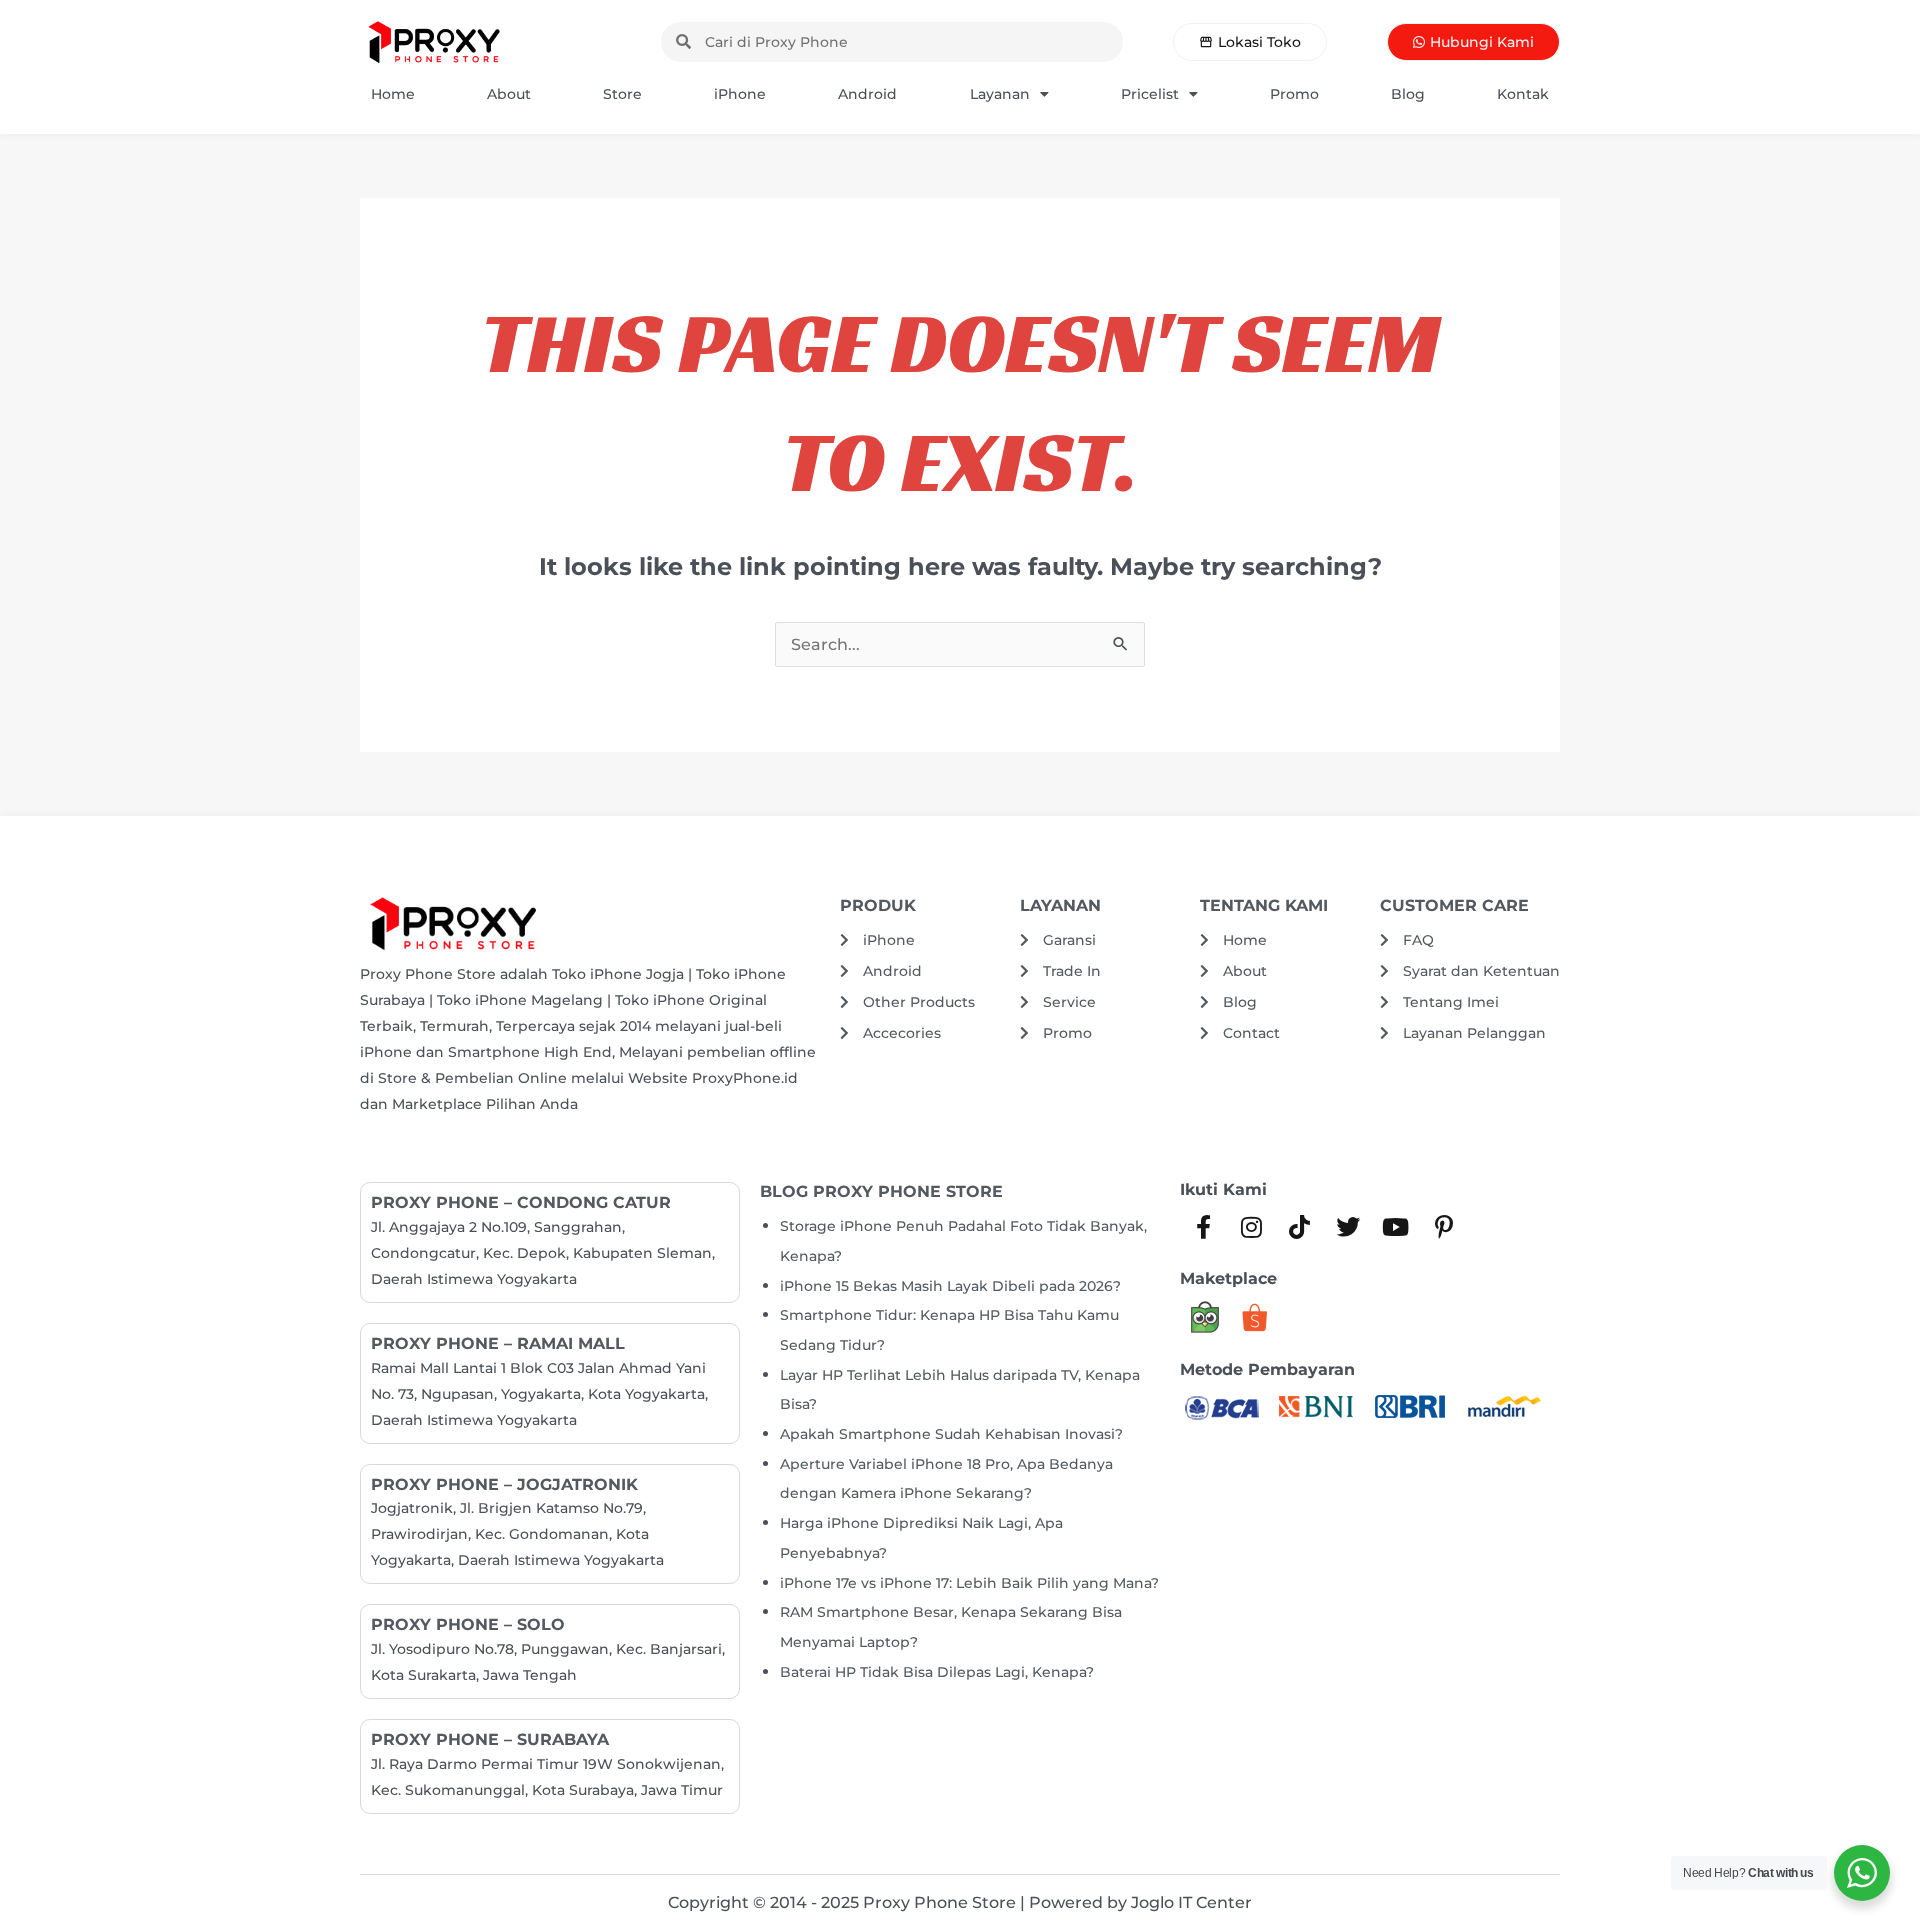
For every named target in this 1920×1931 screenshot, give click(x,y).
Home (393, 94)
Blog (1408, 94)
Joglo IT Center (1191, 1902)
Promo (1294, 94)
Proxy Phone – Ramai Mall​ (498, 1343)
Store (622, 94)
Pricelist (1150, 94)
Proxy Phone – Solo (468, 1624)
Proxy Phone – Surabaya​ (490, 1739)
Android (867, 94)
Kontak (1523, 94)
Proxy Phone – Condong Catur (521, 1202)
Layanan (1000, 94)
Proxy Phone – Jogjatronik (504, 1484)
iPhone (740, 94)
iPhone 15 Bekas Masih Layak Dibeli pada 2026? (950, 1286)
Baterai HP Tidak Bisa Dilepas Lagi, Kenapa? (937, 1672)
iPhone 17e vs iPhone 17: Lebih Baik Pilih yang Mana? (969, 1583)
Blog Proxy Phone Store (881, 1191)
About (509, 94)
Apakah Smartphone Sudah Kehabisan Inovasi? (951, 1434)
